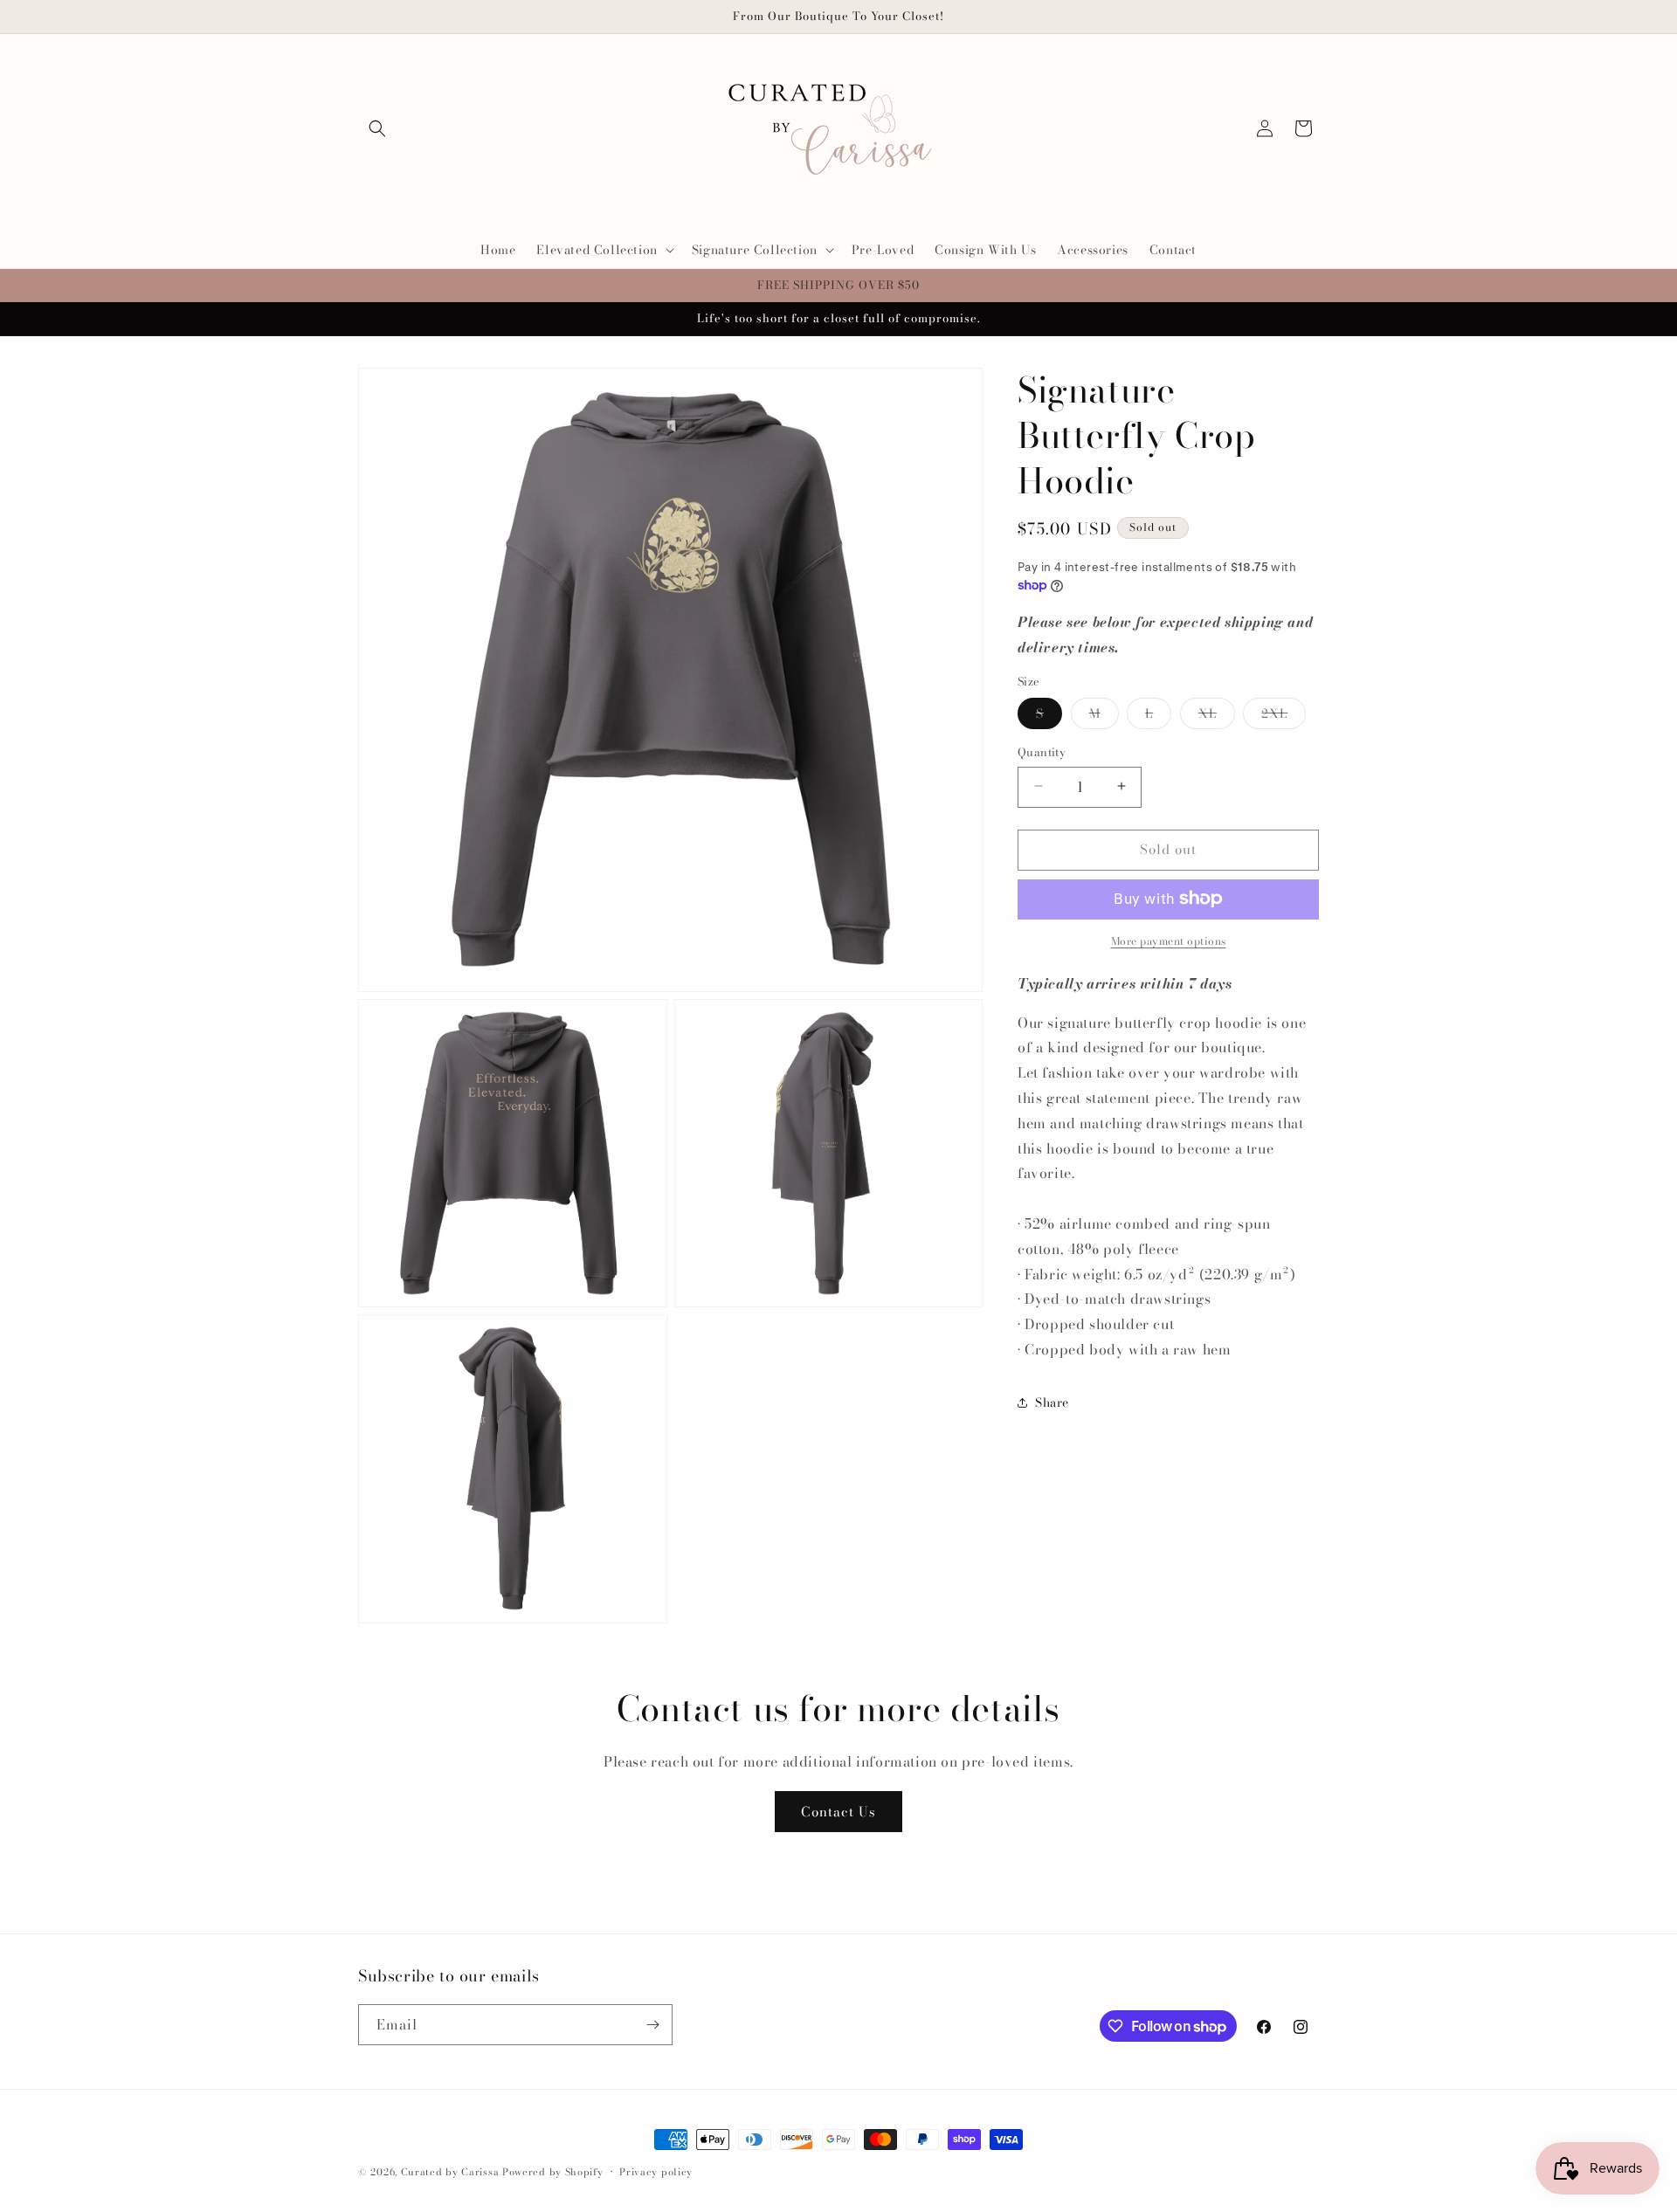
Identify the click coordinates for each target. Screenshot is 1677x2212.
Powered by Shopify (553, 2172)
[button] (377, 128)
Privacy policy (656, 2172)
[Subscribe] (652, 2025)
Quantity (1042, 751)
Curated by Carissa (450, 2172)
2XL (1284, 715)
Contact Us (838, 1812)
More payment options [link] (1169, 941)
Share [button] (1052, 1402)
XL (1217, 715)
